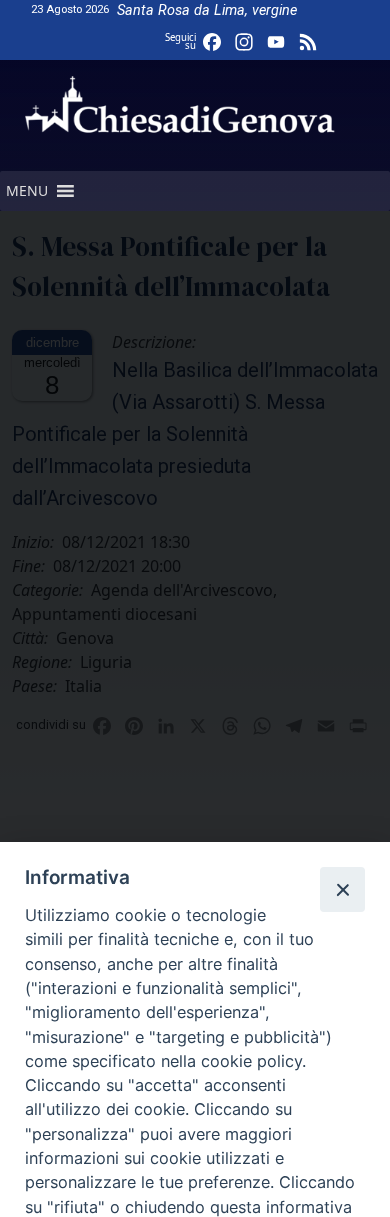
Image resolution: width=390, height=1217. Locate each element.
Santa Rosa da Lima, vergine (207, 10)
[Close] (342, 889)
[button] (27, 191)
